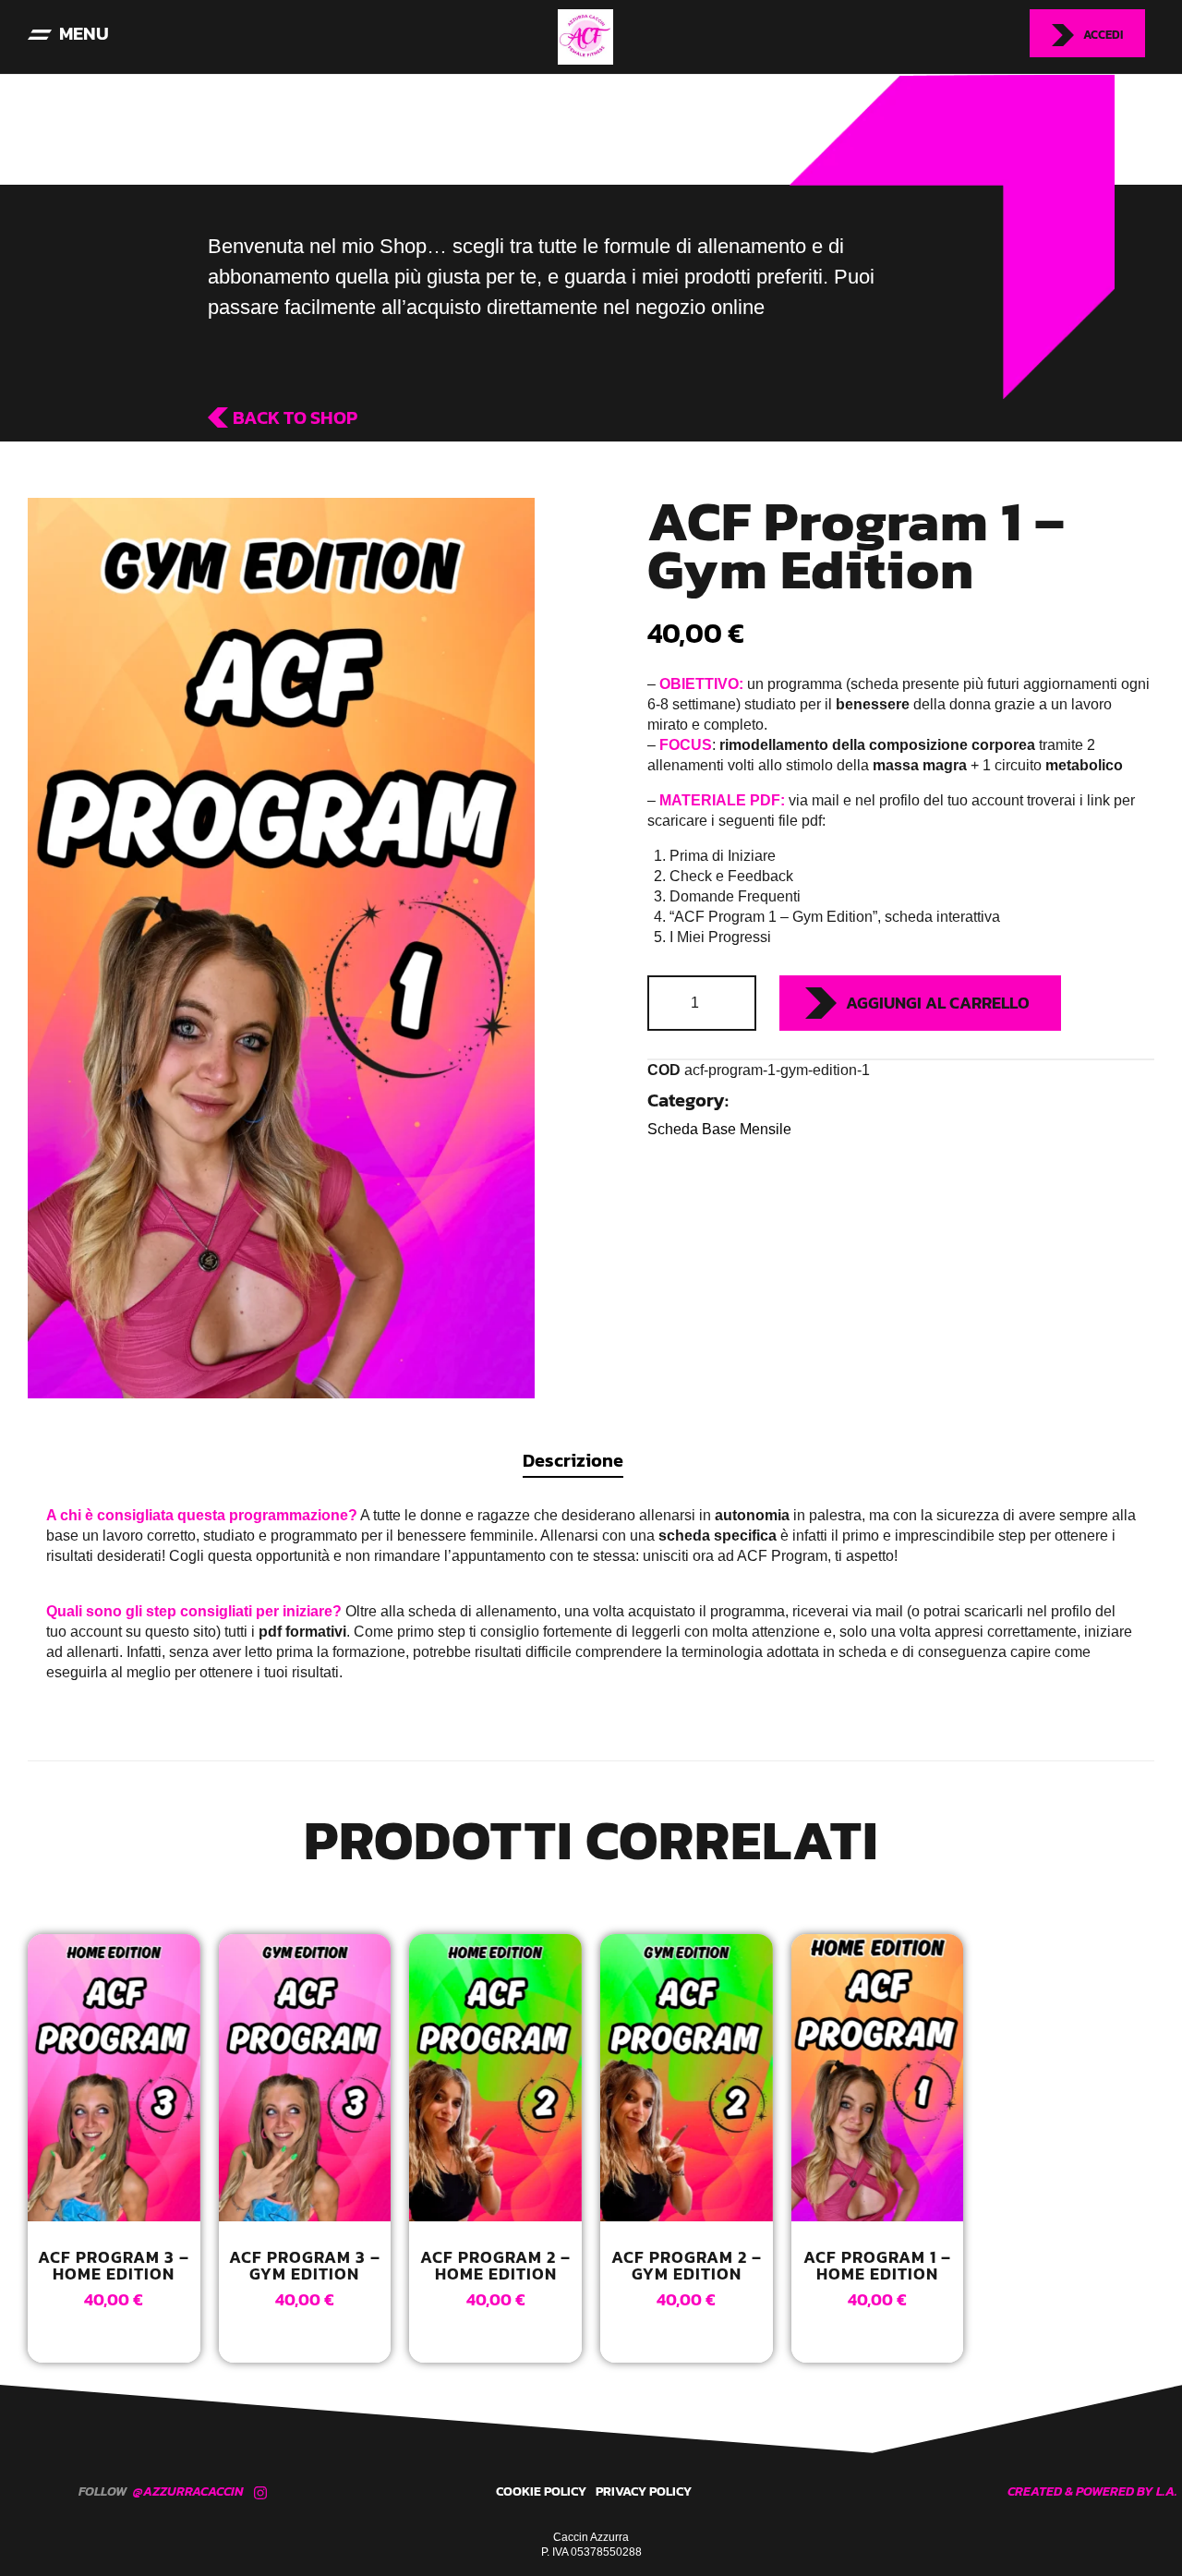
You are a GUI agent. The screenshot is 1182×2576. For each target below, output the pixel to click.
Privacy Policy (644, 2491)
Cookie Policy (541, 2491)
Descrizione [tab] (573, 1460)
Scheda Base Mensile (719, 1129)
